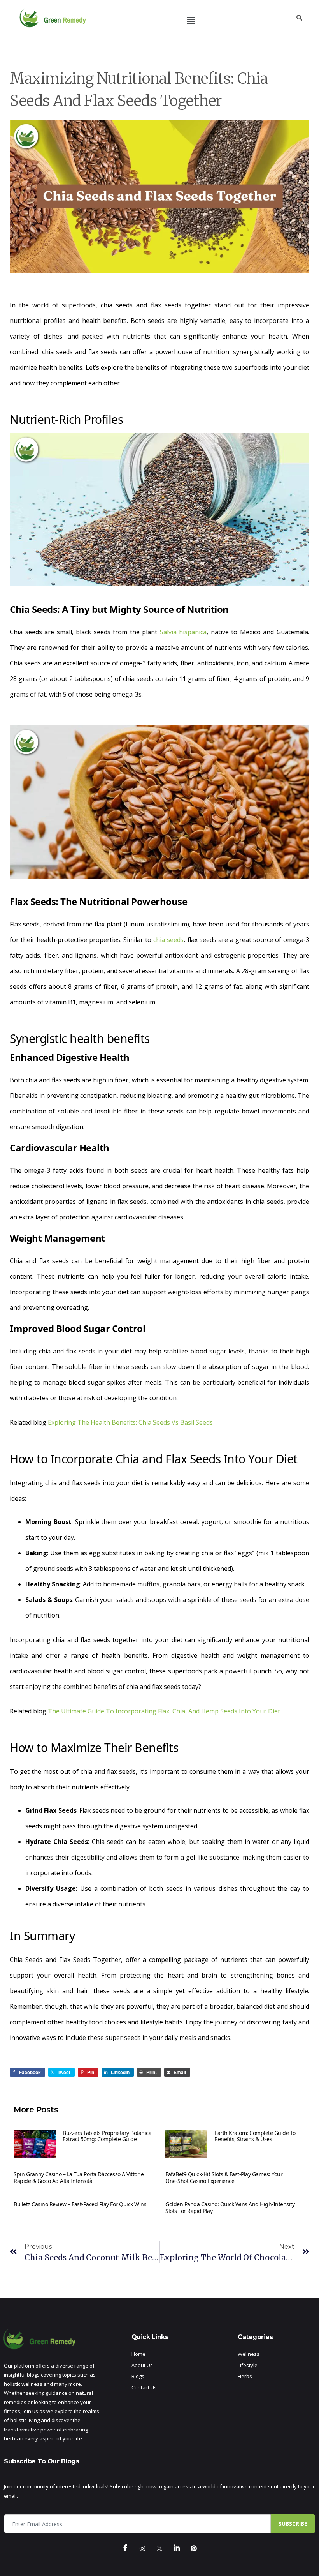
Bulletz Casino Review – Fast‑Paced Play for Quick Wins (80, 2204)
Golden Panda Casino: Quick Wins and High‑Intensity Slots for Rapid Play (230, 2207)
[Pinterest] (194, 2549)
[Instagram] (142, 2549)
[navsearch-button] (295, 18)
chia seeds (168, 940)
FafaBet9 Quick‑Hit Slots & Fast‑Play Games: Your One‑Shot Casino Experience (224, 2177)
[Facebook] (125, 2549)
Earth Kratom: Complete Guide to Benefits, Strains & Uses (255, 2136)
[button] (191, 20)
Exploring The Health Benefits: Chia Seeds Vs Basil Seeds (130, 1422)
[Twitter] (159, 2549)
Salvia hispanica (183, 632)
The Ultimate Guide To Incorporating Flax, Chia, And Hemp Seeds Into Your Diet (164, 1711)
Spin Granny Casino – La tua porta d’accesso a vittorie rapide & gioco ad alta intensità (79, 2177)
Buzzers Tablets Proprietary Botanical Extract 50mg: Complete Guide (108, 2136)
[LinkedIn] (177, 2549)
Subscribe (293, 2524)
